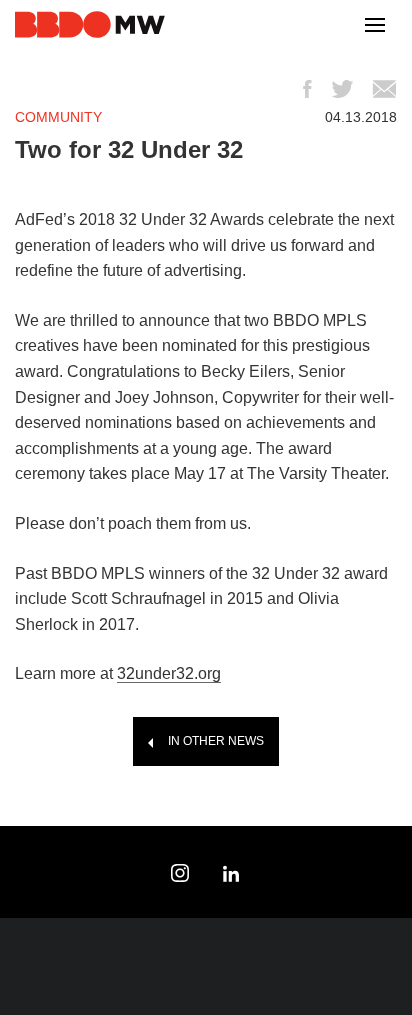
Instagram (180, 873)
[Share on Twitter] (342, 89)
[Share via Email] (384, 89)
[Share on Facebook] (307, 89)
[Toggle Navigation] (374, 25)
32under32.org (169, 673)
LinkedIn (232, 873)
